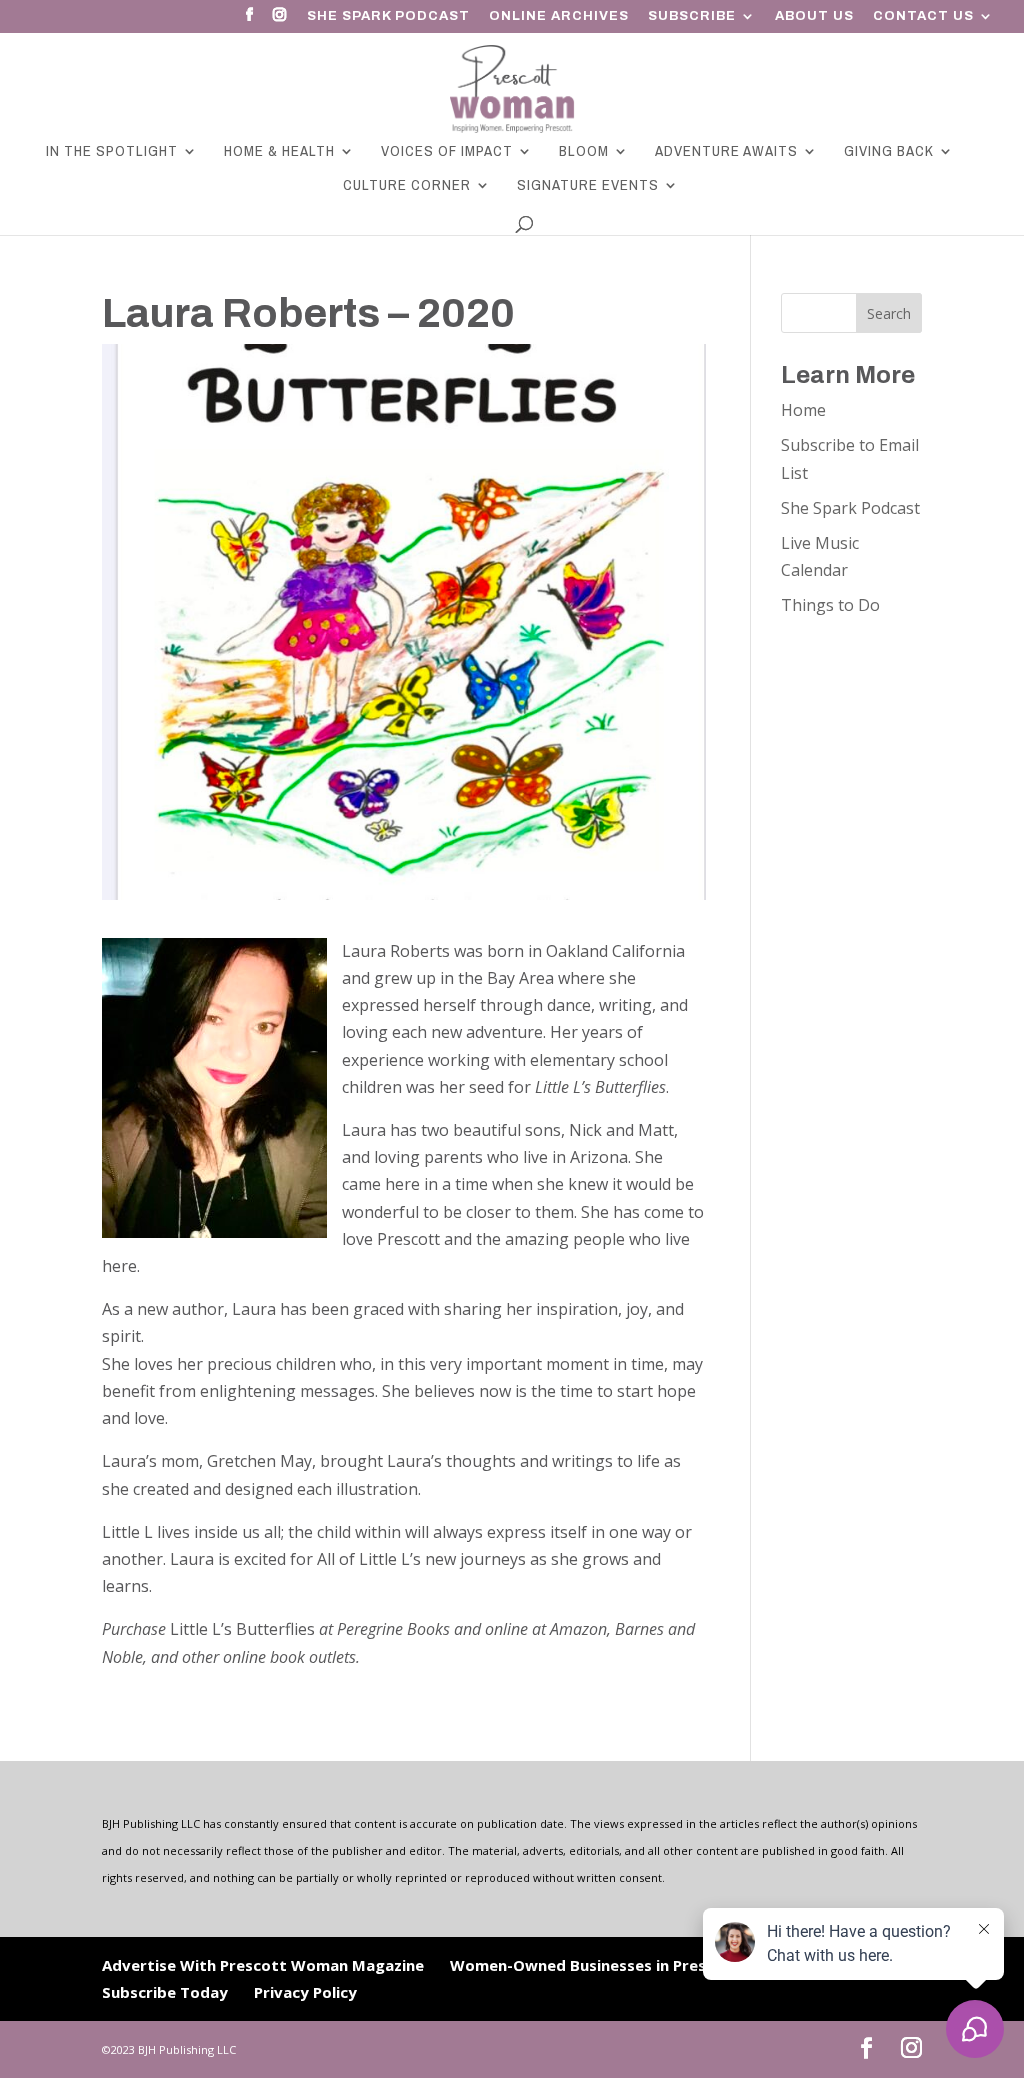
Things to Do (830, 605)
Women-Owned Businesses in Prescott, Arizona (627, 1965)
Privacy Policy (305, 1992)
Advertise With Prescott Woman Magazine (263, 1965)
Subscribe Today (165, 1992)
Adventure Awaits (726, 152)
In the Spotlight (112, 152)
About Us (814, 16)
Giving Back (889, 152)
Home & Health (279, 152)
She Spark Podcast (388, 16)
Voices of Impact (447, 152)
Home (803, 410)
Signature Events (588, 186)
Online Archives (559, 16)
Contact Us (923, 16)
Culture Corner (407, 186)
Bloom (584, 152)
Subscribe (692, 16)
